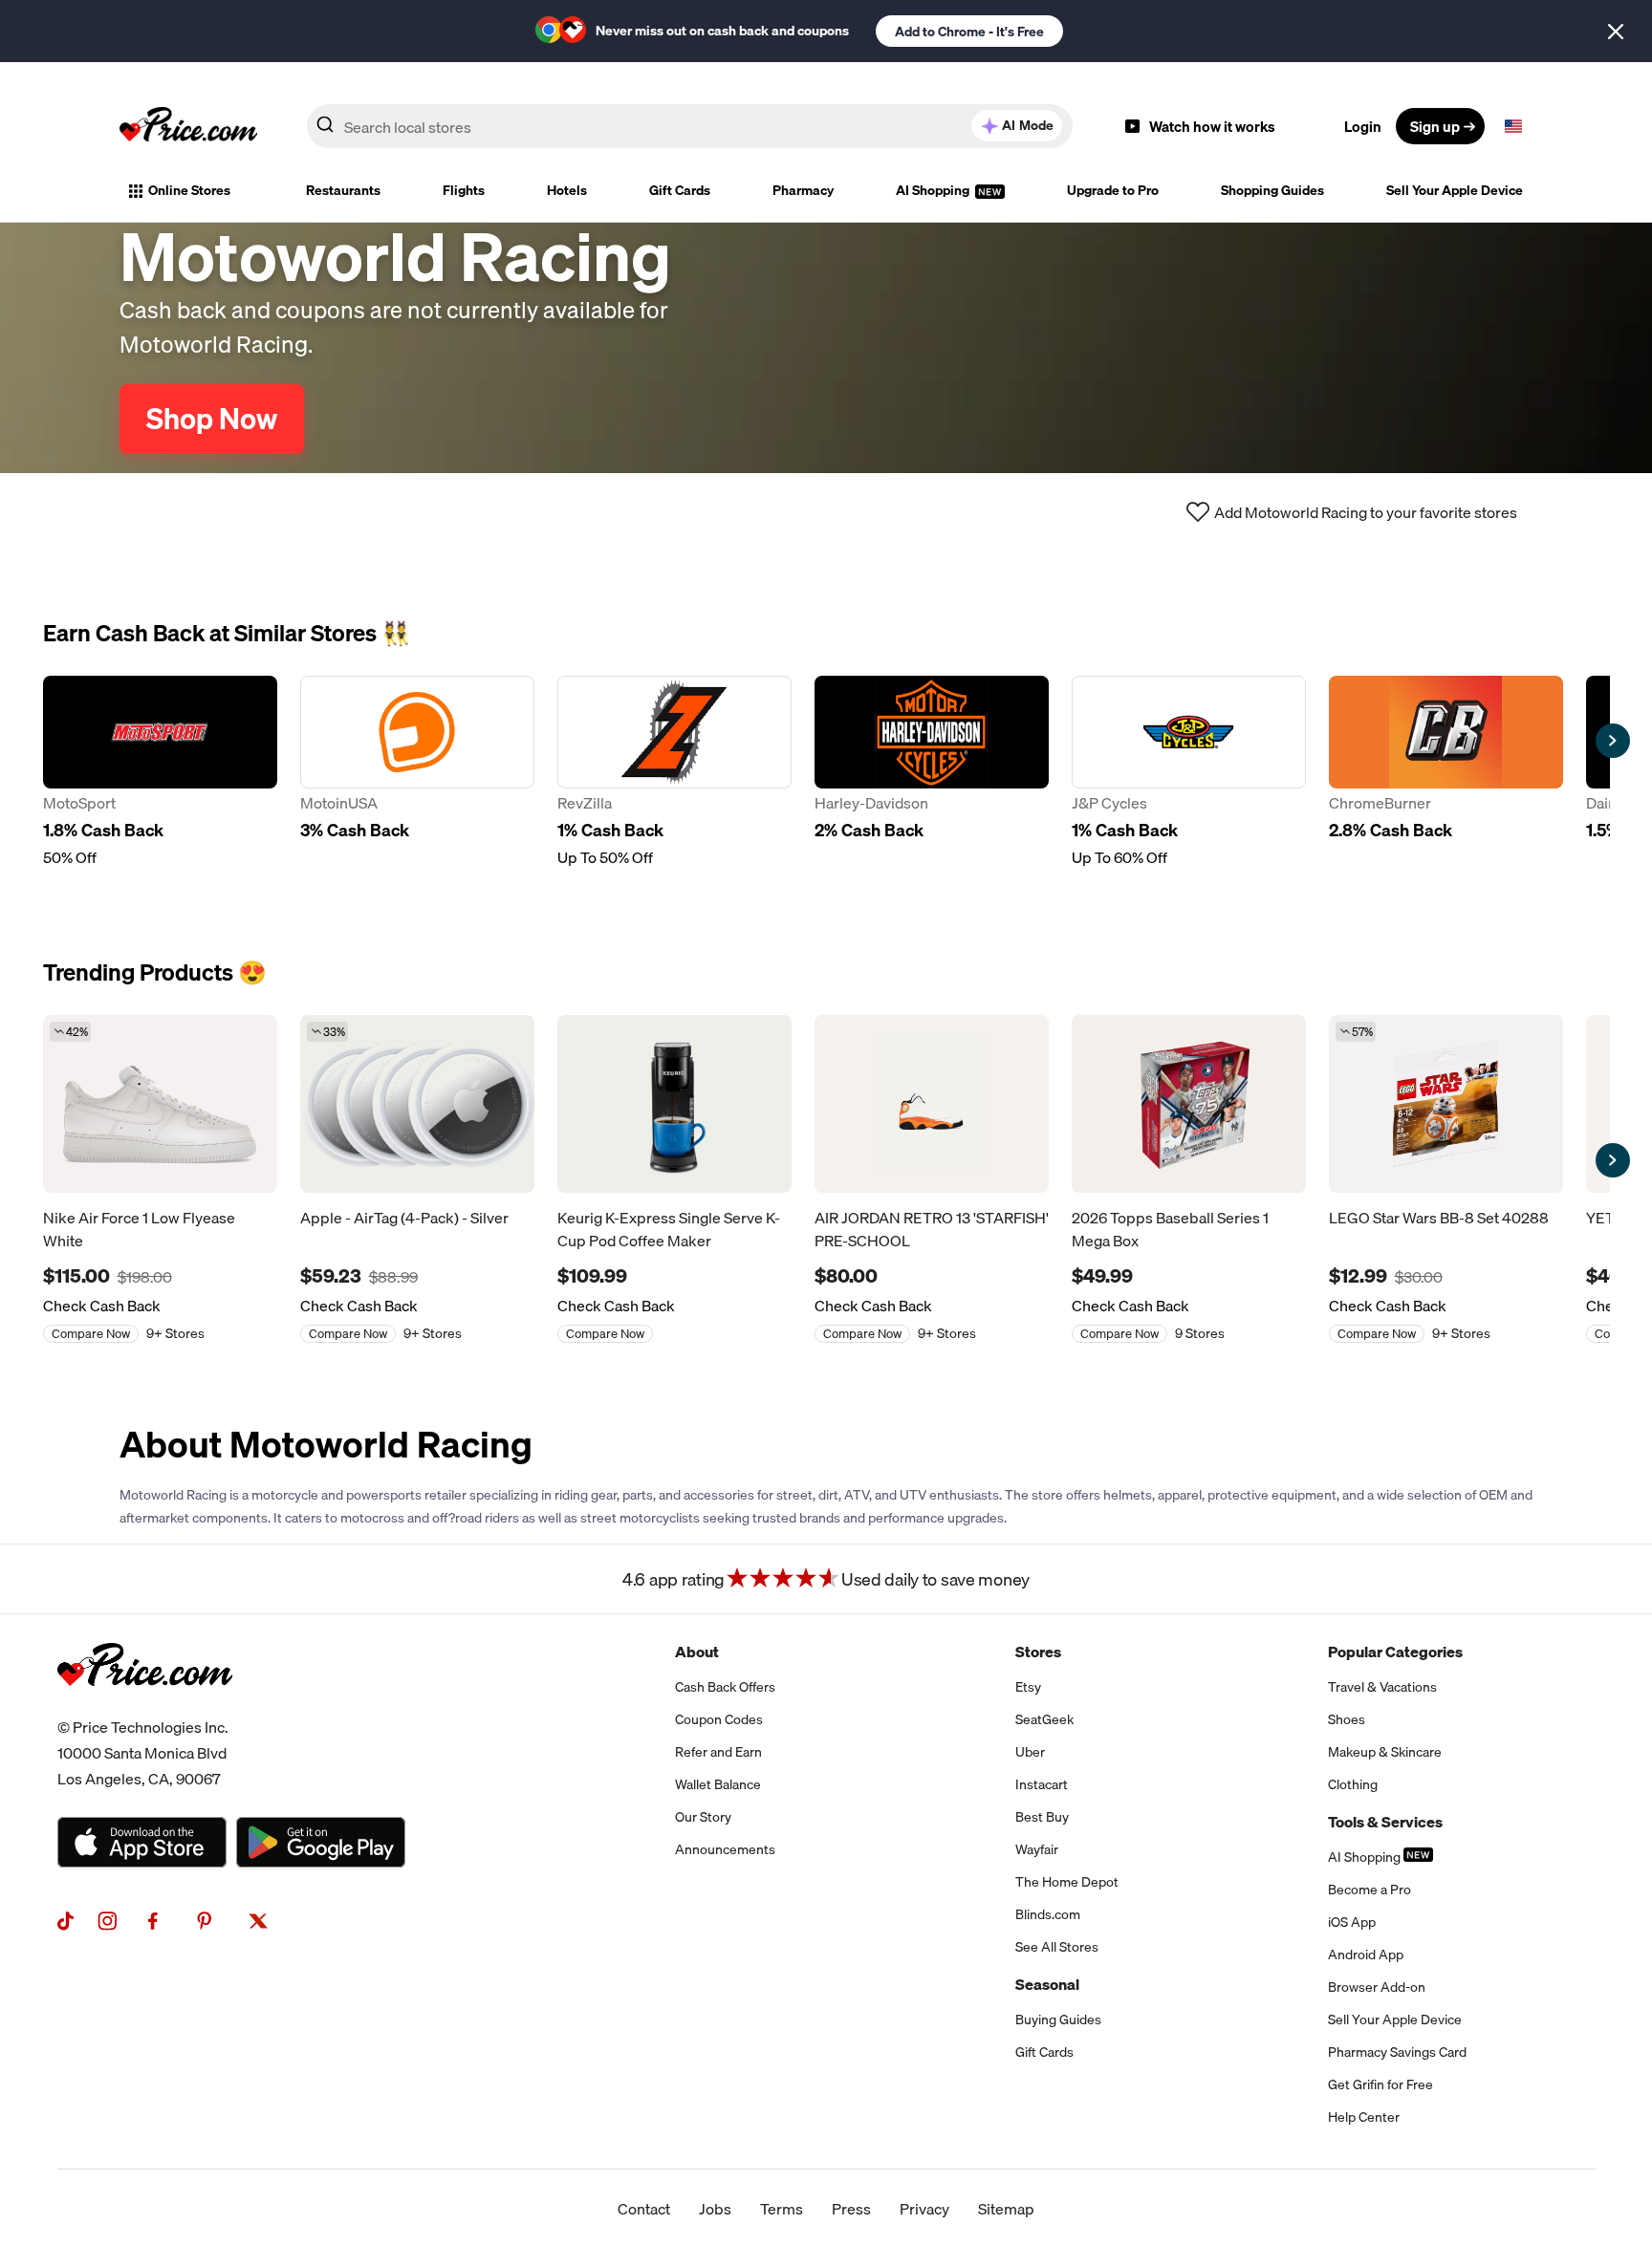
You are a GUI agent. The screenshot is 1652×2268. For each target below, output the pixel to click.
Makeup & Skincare (1385, 1752)
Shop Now (212, 419)
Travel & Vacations (1382, 1687)
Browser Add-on (1377, 1987)
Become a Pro (1369, 1890)
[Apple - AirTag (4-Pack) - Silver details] (417, 1104)
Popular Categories (1395, 1652)
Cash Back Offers (725, 1687)
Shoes (1347, 1719)
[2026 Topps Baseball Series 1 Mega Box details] (1189, 1104)
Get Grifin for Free (1380, 2084)
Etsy (1028, 1687)
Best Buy (1042, 1817)
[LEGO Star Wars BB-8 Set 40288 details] (1446, 1104)
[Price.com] (145, 1707)
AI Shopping (934, 190)
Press (851, 2209)
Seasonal (1047, 1984)
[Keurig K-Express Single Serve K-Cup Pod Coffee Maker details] (674, 1104)
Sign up (1435, 126)
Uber (1030, 1752)
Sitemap (1006, 2209)
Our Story (703, 1817)
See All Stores (1057, 1947)
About (697, 1652)
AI (1028, 125)
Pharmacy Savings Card (1397, 2052)
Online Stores (189, 190)
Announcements (725, 1849)
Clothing (1353, 1784)
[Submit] (325, 130)
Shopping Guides (1272, 190)
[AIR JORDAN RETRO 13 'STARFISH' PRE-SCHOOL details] (932, 1104)
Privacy (924, 2209)
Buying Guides (1058, 2020)
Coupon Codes (719, 1719)
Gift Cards (680, 190)
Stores (1038, 1652)
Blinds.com (1048, 1914)
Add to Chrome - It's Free (969, 32)
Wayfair (1037, 1849)
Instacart (1042, 1784)
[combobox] (690, 126)
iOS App (1352, 1922)
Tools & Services (1385, 1822)
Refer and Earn (718, 1752)
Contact (644, 2209)
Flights (464, 190)
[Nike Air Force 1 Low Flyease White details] (160, 1104)
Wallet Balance (718, 1784)
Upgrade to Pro (1113, 190)
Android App (1366, 1955)
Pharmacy (803, 190)
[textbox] (1513, 126)
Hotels (567, 190)
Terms (782, 2209)
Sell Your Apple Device (1455, 190)
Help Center (1364, 2117)
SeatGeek (1044, 1719)
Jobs (715, 2209)
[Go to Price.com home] (188, 126)
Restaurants (343, 190)
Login (1363, 126)
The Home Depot (1067, 1882)
